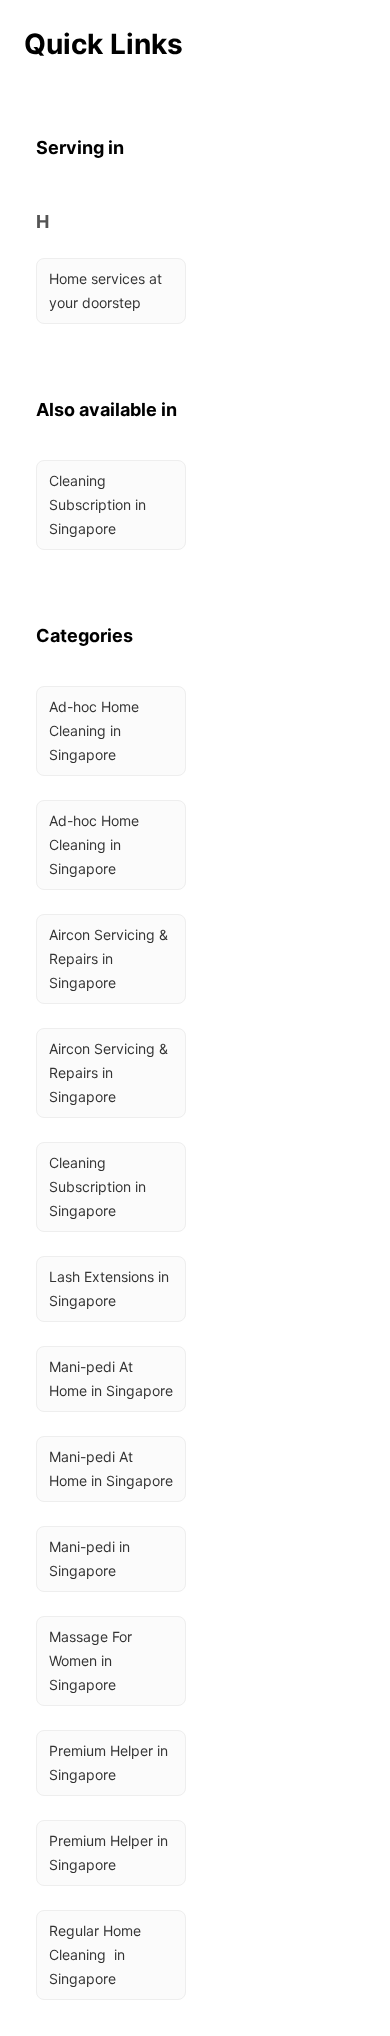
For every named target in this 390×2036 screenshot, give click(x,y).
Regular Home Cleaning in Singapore (97, 1954)
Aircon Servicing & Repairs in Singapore (110, 958)
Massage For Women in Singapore (92, 1660)
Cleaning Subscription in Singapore (99, 504)
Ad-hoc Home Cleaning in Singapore (96, 730)
